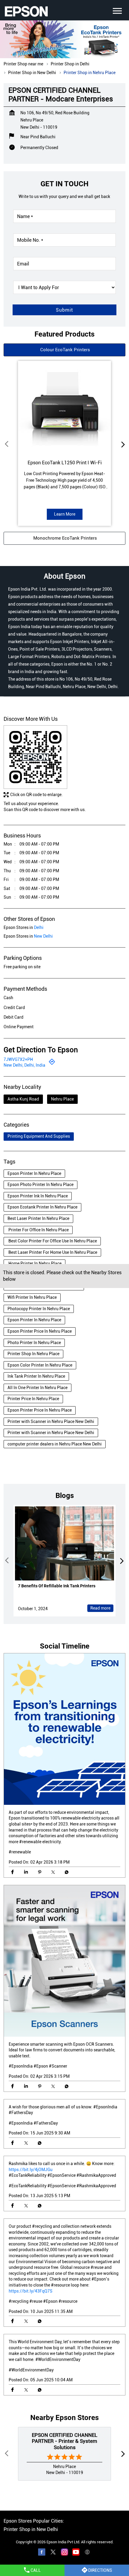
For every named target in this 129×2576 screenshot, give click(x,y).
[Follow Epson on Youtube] (76, 2553)
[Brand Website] (87, 2553)
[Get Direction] (52, 1063)
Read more (100, 1608)
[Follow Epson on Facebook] (42, 2553)
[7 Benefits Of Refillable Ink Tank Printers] (64, 1544)
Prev (7, 444)
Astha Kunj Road (23, 1099)
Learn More (65, 514)
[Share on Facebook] (12, 1872)
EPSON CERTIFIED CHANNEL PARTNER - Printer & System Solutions (64, 2441)
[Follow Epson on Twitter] (53, 2553)
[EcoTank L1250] (64, 407)
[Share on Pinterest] (39, 1872)
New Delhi (43, 936)
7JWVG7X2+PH (18, 1059)
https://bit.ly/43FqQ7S (31, 2291)
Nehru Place (62, 1099)
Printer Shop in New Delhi (31, 2529)
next (122, 444)
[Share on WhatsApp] (66, 1872)
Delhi (39, 927)
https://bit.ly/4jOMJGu (31, 2170)
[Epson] (26, 11)
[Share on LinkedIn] (26, 1872)
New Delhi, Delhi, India (24, 1065)
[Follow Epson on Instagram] (64, 2553)
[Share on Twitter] (53, 1872)
